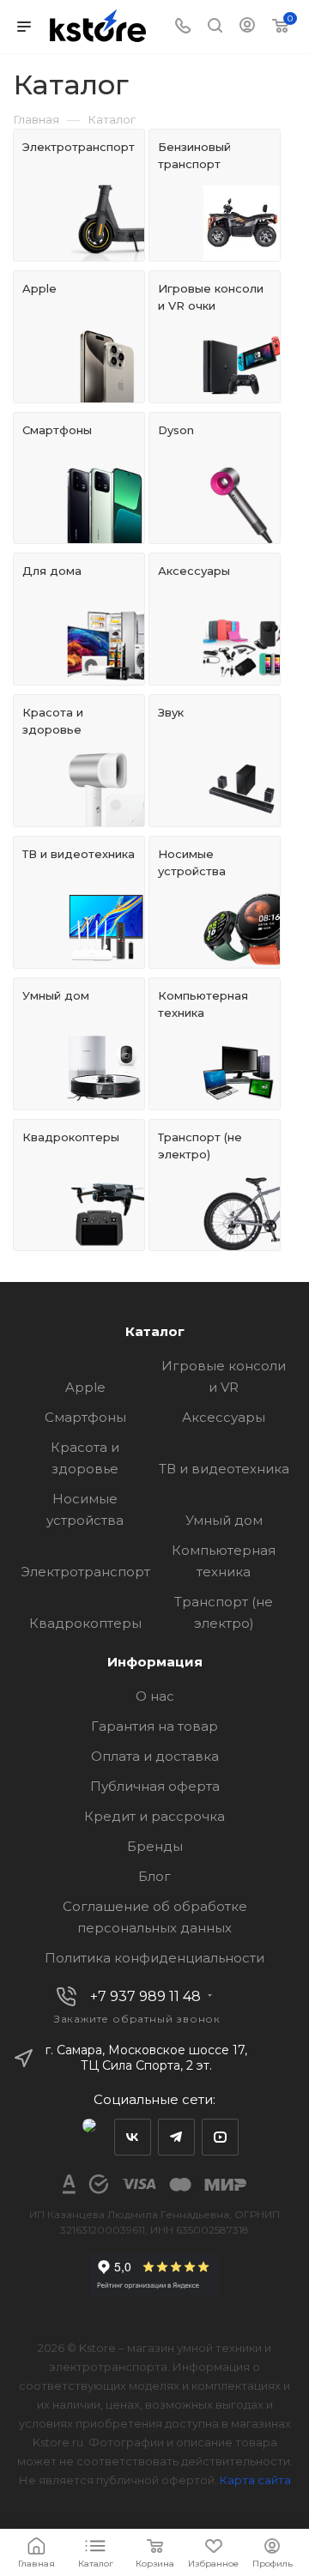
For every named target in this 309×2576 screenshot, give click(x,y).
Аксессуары (224, 1417)
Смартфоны (85, 1417)
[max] (89, 2137)
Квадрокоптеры (85, 1623)
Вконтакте (133, 2137)
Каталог (155, 1331)
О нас (155, 1696)
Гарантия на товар (154, 1726)
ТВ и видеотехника (224, 1469)
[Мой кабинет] (247, 27)
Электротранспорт (85, 1572)
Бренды (155, 1846)
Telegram (176, 2137)
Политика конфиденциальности (154, 1958)
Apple (85, 1387)
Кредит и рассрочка (154, 1816)
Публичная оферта (155, 1786)
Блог (154, 1876)
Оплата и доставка (155, 1756)
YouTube (220, 2137)
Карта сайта (255, 2480)
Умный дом (224, 1520)
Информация (155, 1662)
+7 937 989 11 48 (145, 1997)
